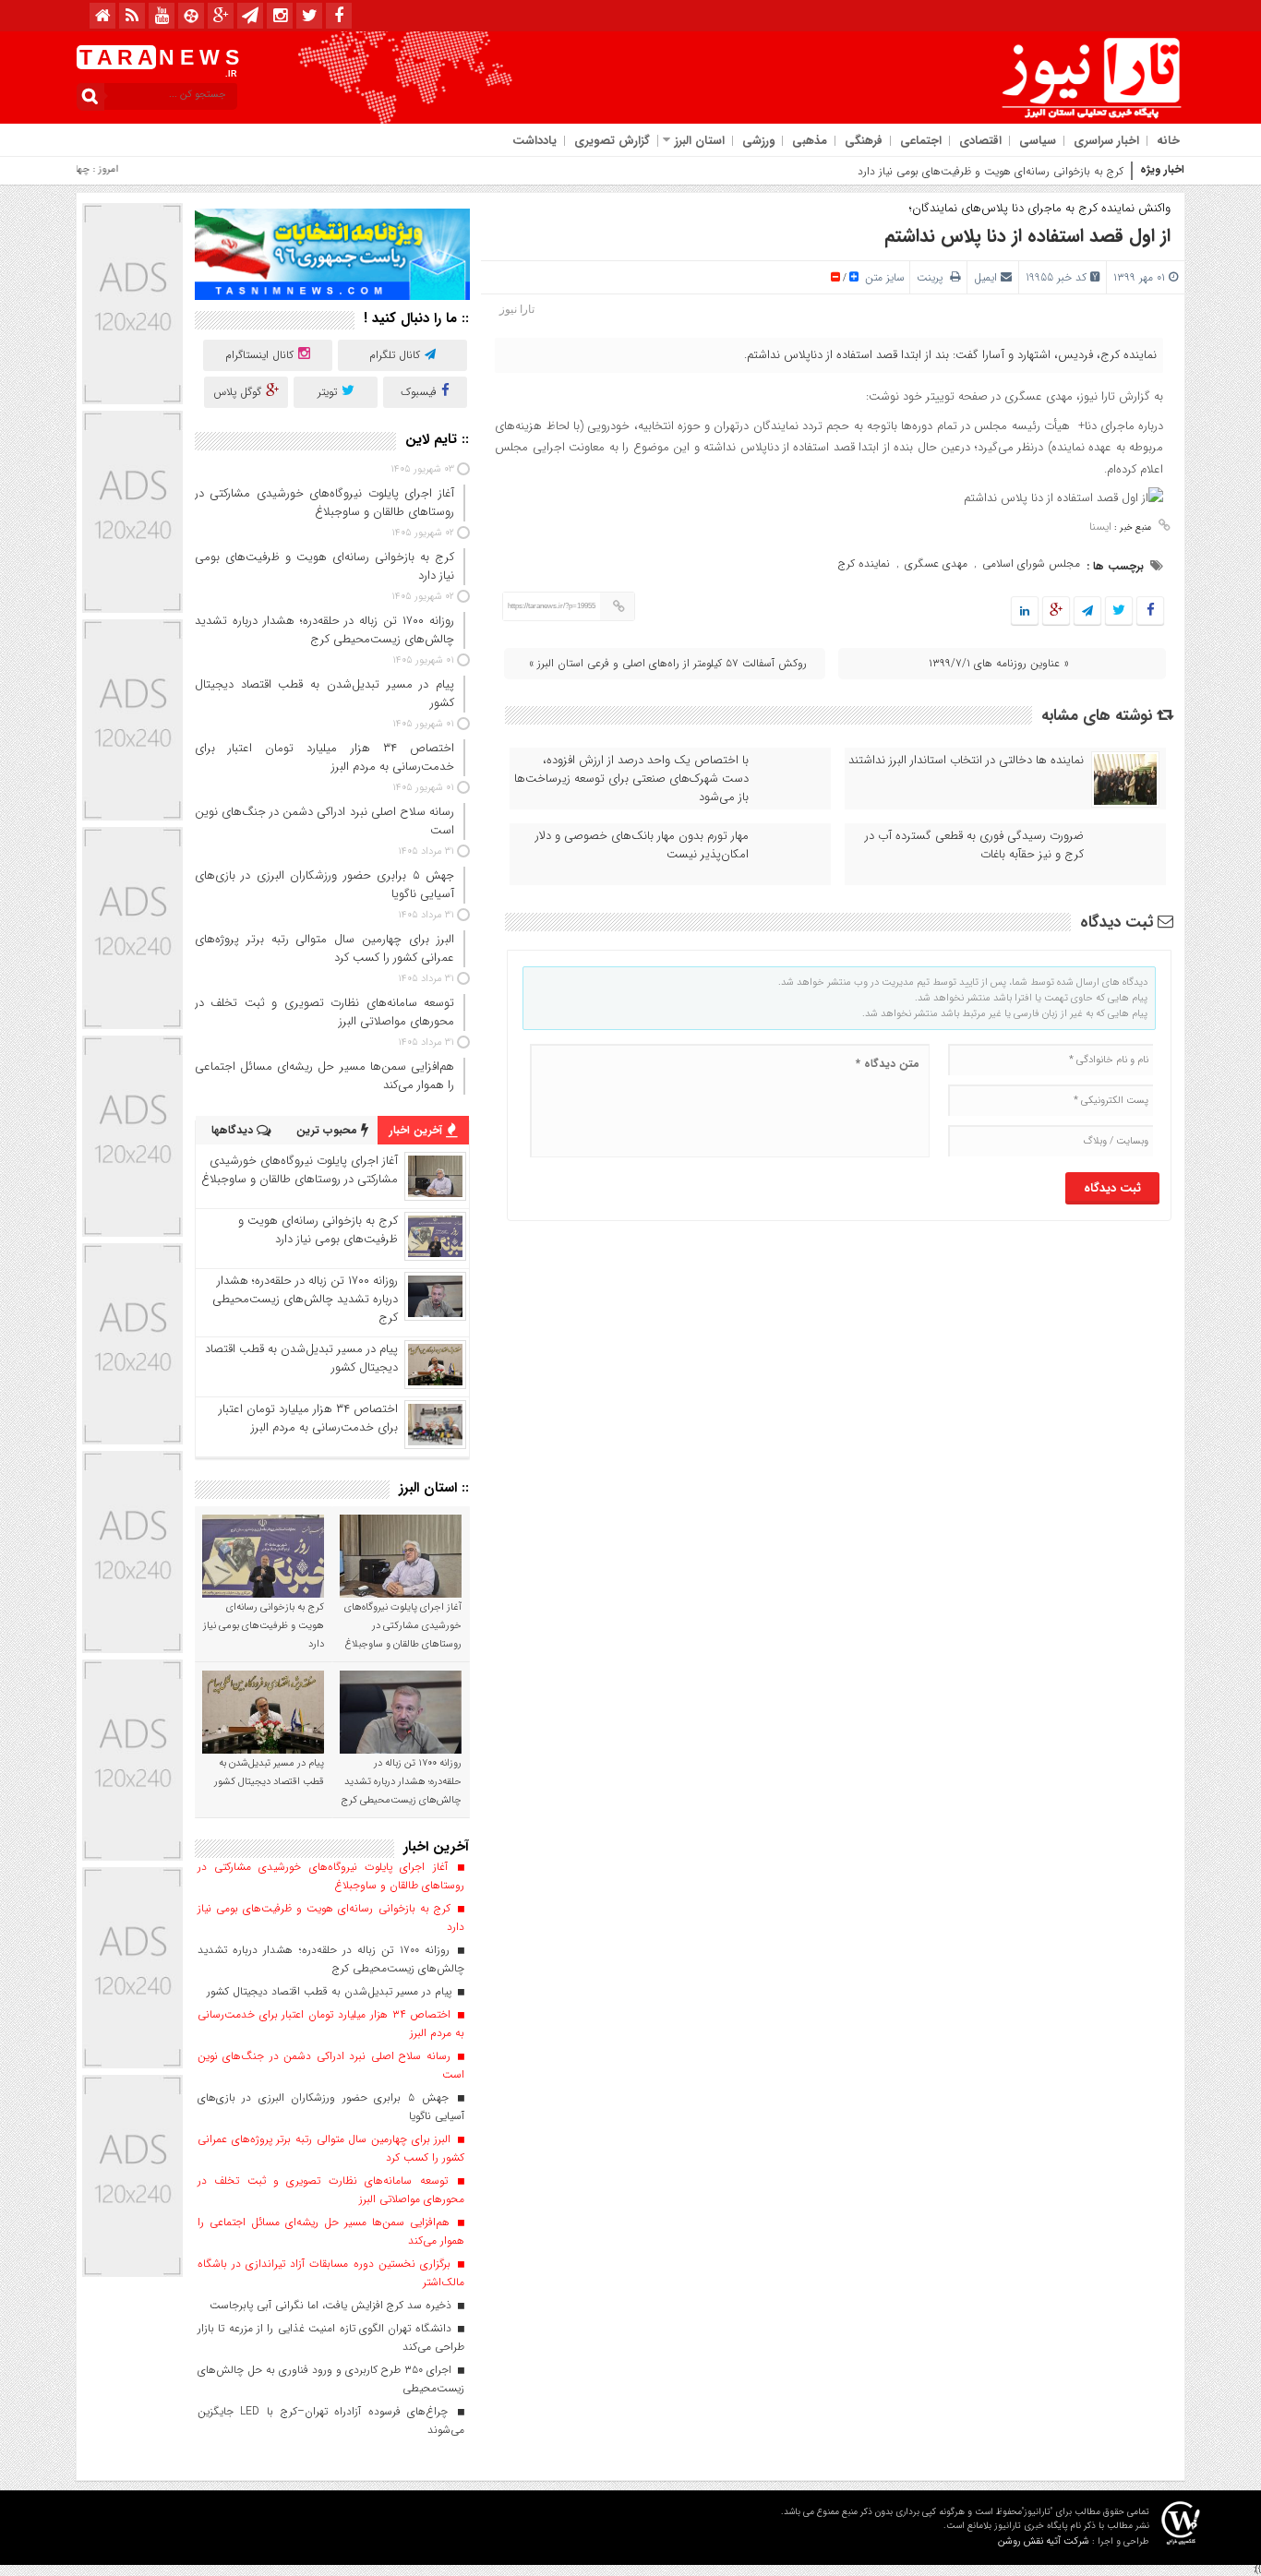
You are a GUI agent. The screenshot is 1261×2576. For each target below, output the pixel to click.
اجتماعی (921, 141)
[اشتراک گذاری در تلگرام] (1087, 611)
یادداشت (534, 141)
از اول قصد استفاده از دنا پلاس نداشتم (1027, 236)
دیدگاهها (234, 1130)
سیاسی (1038, 141)
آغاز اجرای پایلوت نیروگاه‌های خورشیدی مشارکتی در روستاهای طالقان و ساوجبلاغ (300, 1170)
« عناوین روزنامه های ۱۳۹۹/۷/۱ (999, 663)
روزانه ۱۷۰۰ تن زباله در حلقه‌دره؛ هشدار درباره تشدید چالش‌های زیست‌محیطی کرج (305, 1299)
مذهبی (810, 141)
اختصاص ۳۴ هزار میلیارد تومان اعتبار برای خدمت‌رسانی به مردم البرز (308, 1418)
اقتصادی (980, 141)
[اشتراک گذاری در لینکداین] (1025, 611)
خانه (1168, 141)
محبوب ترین (329, 1130)
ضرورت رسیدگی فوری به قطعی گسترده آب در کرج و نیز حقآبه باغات (974, 845)
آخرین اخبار (418, 1130)
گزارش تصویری (612, 141)
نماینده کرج (864, 563)
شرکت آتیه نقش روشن (1044, 2541)
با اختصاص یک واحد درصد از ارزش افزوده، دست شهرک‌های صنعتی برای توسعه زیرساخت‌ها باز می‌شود (631, 779)
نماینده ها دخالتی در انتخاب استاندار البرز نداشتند (966, 761)
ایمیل (985, 277)
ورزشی (758, 141)
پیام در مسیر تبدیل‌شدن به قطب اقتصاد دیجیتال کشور (301, 1358)
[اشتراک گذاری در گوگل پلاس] (1056, 611)
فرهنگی (864, 141)
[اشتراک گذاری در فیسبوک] (1150, 611)
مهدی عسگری (936, 563)
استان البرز (700, 141)
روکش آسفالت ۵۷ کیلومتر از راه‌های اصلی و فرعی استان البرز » (668, 663)
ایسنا (1100, 527)
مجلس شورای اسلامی (1031, 563)
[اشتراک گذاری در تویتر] (1119, 611)
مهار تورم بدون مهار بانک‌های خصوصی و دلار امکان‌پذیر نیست (642, 845)
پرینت (933, 277)
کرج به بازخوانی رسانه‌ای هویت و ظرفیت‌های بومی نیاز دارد (991, 171)
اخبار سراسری (1106, 141)
